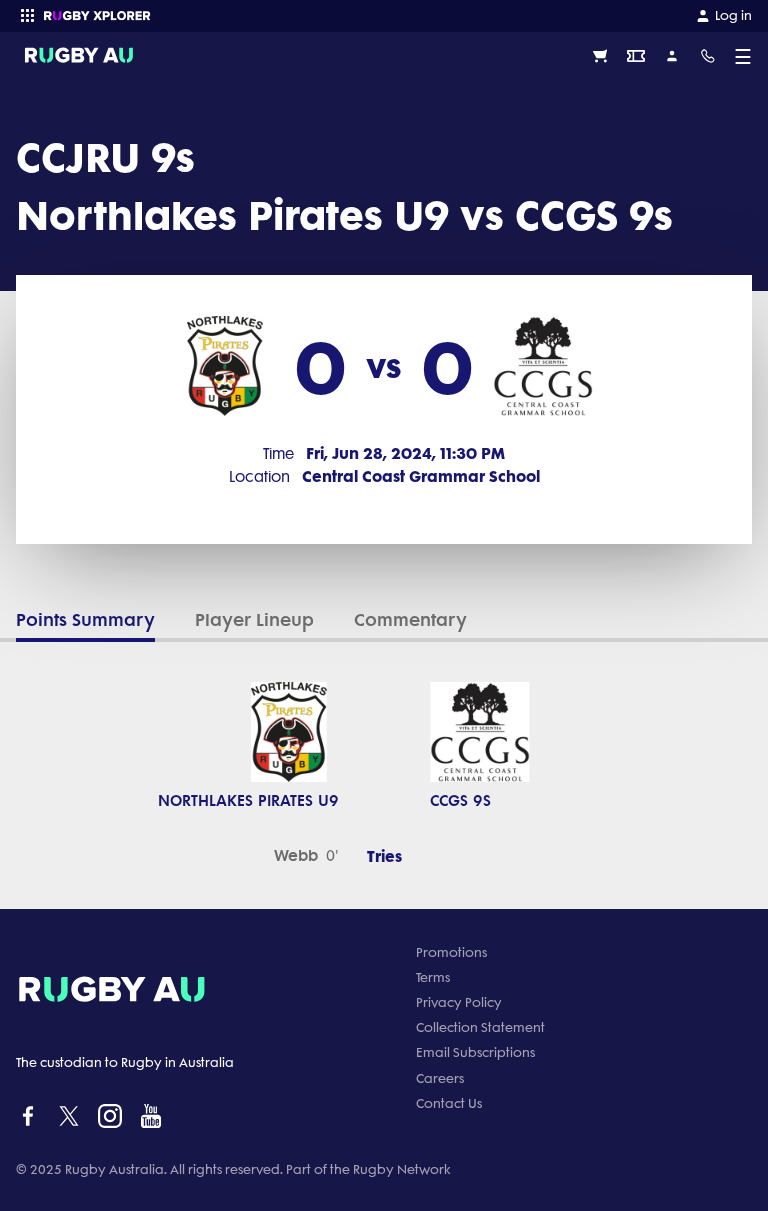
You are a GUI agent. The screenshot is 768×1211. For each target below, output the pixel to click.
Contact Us (449, 1103)
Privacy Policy (459, 1002)
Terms (433, 977)
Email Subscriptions (475, 1052)
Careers (440, 1078)
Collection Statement (480, 1027)
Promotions (451, 952)
